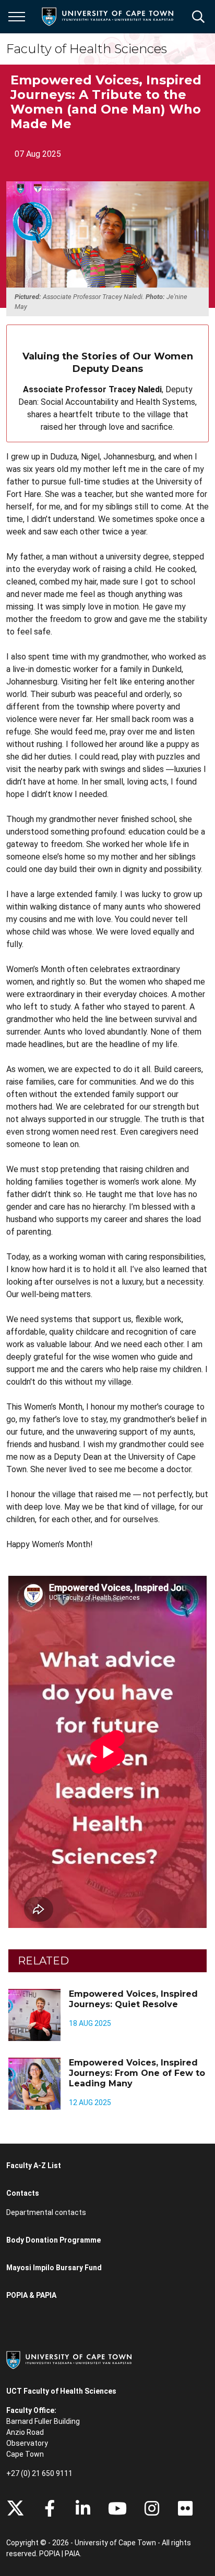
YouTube (117, 2508)
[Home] (69, 2359)
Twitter (15, 2508)
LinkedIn (83, 2508)
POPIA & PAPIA (31, 2295)
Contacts (23, 2193)
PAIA (72, 2554)
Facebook (50, 2508)
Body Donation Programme (53, 2240)
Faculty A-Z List (34, 2166)
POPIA (50, 2554)
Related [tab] (43, 1961)
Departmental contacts (46, 2212)
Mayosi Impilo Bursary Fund (54, 2268)
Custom (152, 2508)
